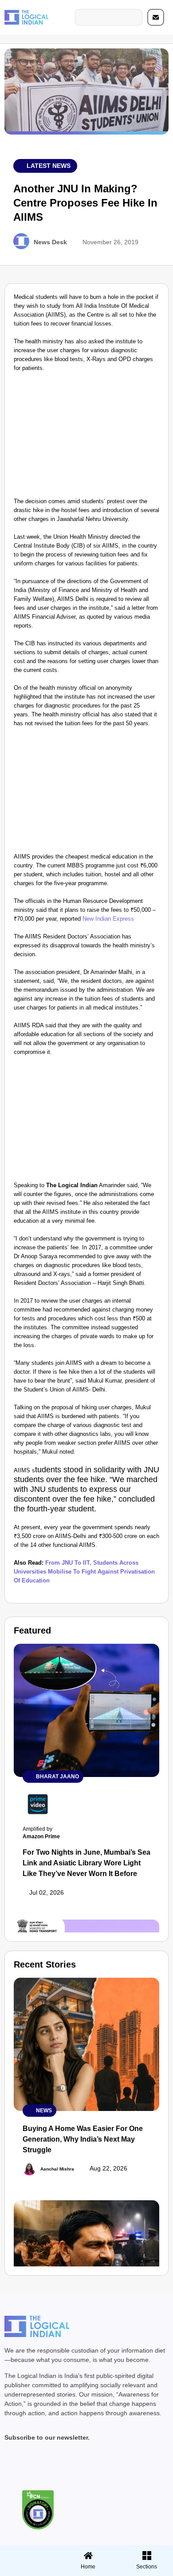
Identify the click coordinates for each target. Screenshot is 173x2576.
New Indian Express (108, 919)
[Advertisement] (86, 437)
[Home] (88, 2556)
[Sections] (28, 2553)
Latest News (49, 166)
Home (88, 2567)
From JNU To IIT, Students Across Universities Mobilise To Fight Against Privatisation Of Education (84, 1572)
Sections (28, 2570)
